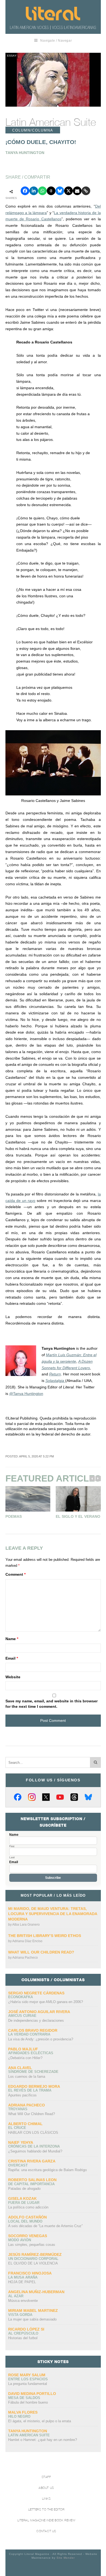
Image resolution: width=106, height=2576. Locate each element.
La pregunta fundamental (28, 2384)
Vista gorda (20, 2315)
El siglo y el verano (78, 1516)
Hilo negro (19, 2416)
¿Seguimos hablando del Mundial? (35, 2151)
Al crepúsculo (23, 2333)
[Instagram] (32, 1797)
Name (12, 1639)
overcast (18, 2165)
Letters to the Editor (46, 2510)
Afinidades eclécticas (31, 2053)
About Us (46, 2488)
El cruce (17, 2128)
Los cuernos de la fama (27, 2077)
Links (46, 2499)
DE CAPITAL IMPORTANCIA (31, 2184)
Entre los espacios (28, 2379)
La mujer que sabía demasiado (32, 2319)
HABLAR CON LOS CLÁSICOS (33, 2133)
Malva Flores (23, 2412)
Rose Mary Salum (27, 2375)
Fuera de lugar (24, 2203)
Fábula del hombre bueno (28, 2402)
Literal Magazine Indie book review (46, 2520)
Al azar (16, 2296)
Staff (46, 2477)
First (12, 1846)
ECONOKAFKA (21, 1997)
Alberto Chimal (25, 2124)
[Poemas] (28, 1499)
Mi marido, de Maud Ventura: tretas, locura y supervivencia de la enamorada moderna (53, 1914)
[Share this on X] (68, 191)
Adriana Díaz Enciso (27, 1941)
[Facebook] (18, 1797)
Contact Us (46, 2531)
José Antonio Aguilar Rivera (39, 2012)
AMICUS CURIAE (22, 2016)
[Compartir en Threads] (51, 191)
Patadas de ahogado (24, 2189)
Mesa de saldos (24, 2398)
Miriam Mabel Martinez (33, 2310)
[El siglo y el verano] (78, 1499)
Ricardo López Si (26, 2329)
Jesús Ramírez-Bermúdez (35, 2254)
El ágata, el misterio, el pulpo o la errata (40, 2421)
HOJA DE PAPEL (22, 2282)
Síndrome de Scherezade (33, 2072)
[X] (46, 1797)
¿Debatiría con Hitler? (25, 2058)
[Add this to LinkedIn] (34, 191)
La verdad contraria (29, 2034)
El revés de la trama (30, 2090)
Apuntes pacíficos (22, 2095)
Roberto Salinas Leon (32, 2180)
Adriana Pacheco (25, 1958)
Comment (15, 1574)
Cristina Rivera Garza (32, 2161)
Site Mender (66, 2558)
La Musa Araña (23, 2277)
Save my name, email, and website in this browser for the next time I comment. (52, 1704)
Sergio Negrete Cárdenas (36, 1993)
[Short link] (86, 191)
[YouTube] (60, 1797)
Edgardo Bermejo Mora (34, 2086)
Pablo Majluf (23, 2049)
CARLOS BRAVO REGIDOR (33, 2030)
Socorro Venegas (28, 2236)
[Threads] (74, 1797)
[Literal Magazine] (53, 14)
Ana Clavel (20, 2068)
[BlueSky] (88, 1797)
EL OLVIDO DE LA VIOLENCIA (33, 2263)
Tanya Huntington (28, 2431)
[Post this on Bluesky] (60, 191)
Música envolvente (23, 2301)
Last (12, 1857)
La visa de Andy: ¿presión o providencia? (41, 2039)
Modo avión (20, 2240)
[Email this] (77, 191)
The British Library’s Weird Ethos (45, 1936)
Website (13, 1677)
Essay (12, 56)
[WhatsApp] (42, 191)
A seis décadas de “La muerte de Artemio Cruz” (45, 2226)
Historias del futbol (23, 2338)
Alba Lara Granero (26, 1925)
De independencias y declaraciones (36, 2021)
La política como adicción (28, 2207)
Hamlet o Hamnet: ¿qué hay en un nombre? (43, 2440)
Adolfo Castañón (27, 2217)
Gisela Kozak (22, 2198)
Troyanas (18, 2109)
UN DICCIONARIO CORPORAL (33, 2259)
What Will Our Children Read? (41, 1952)
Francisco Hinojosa (30, 2273)
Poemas (14, 1516)
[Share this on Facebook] (25, 191)
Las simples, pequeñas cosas (32, 2245)
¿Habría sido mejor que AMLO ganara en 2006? (46, 2002)
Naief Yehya (21, 2142)
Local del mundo (25, 2221)
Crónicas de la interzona (34, 2146)
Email (12, 1658)
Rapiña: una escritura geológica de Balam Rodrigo (47, 2170)
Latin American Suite (51, 122)
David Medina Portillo (32, 2394)
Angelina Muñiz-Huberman (36, 2292)
